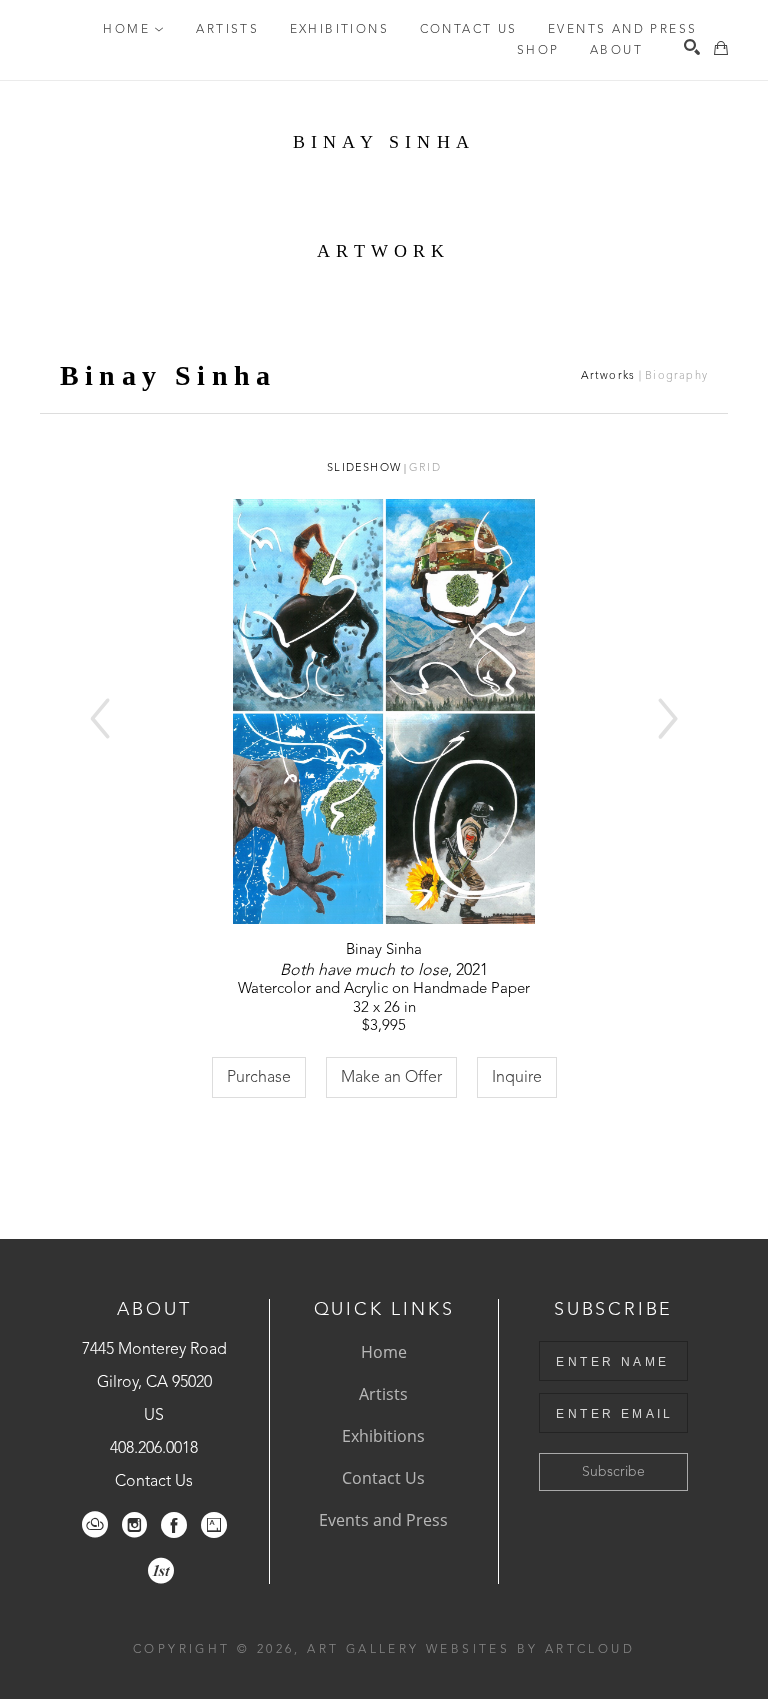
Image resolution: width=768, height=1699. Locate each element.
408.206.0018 (154, 1449)
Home (384, 1352)
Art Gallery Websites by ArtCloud (471, 1650)
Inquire (517, 1078)
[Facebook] (174, 1525)
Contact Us (154, 1482)
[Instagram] (134, 1525)
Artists (383, 1394)
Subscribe (613, 1472)
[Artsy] (214, 1525)
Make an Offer (391, 1078)
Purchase (259, 1078)
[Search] (692, 47)
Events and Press (383, 1520)
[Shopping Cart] (721, 48)
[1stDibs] (161, 1571)
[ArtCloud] (95, 1525)
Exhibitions (383, 1436)
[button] (134, 30)
